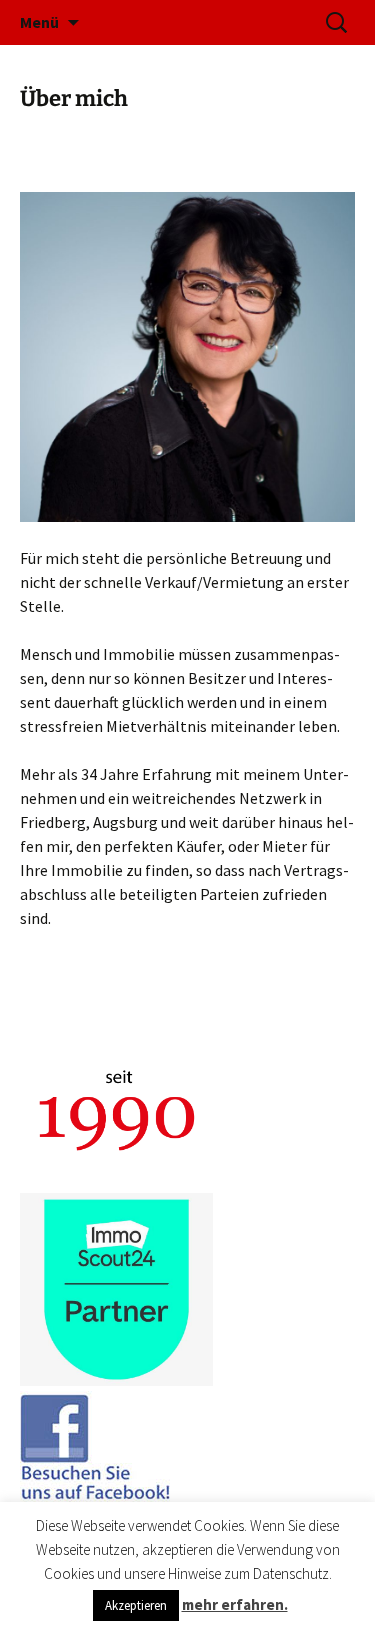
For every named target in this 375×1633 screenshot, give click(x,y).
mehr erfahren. (235, 1604)
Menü (39, 22)
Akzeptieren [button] (136, 1605)
